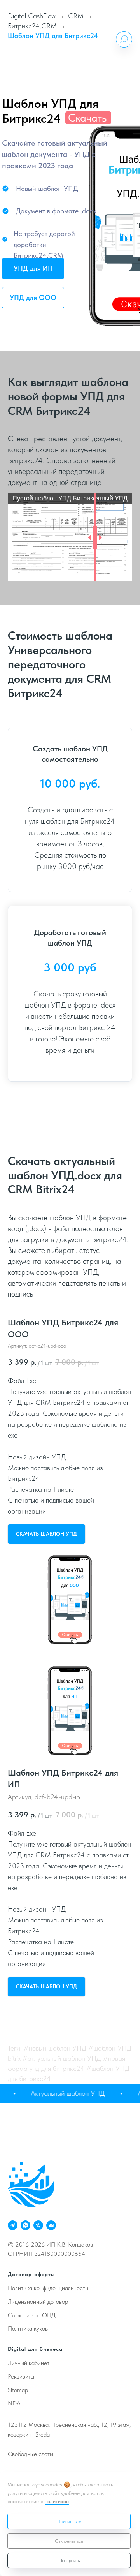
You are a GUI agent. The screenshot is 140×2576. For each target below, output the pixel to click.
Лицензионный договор (38, 2302)
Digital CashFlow (32, 16)
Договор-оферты (31, 2274)
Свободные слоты (31, 2454)
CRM (76, 16)
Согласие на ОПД (32, 2315)
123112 (17, 2425)
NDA (14, 2403)
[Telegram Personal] (13, 2225)
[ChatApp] (25, 2225)
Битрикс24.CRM (32, 26)
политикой (57, 2501)
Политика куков (28, 2328)
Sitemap (18, 2390)
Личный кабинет (29, 2363)
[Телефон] (38, 2225)
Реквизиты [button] (21, 2376)
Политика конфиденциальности (48, 2288)
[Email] (51, 2225)
